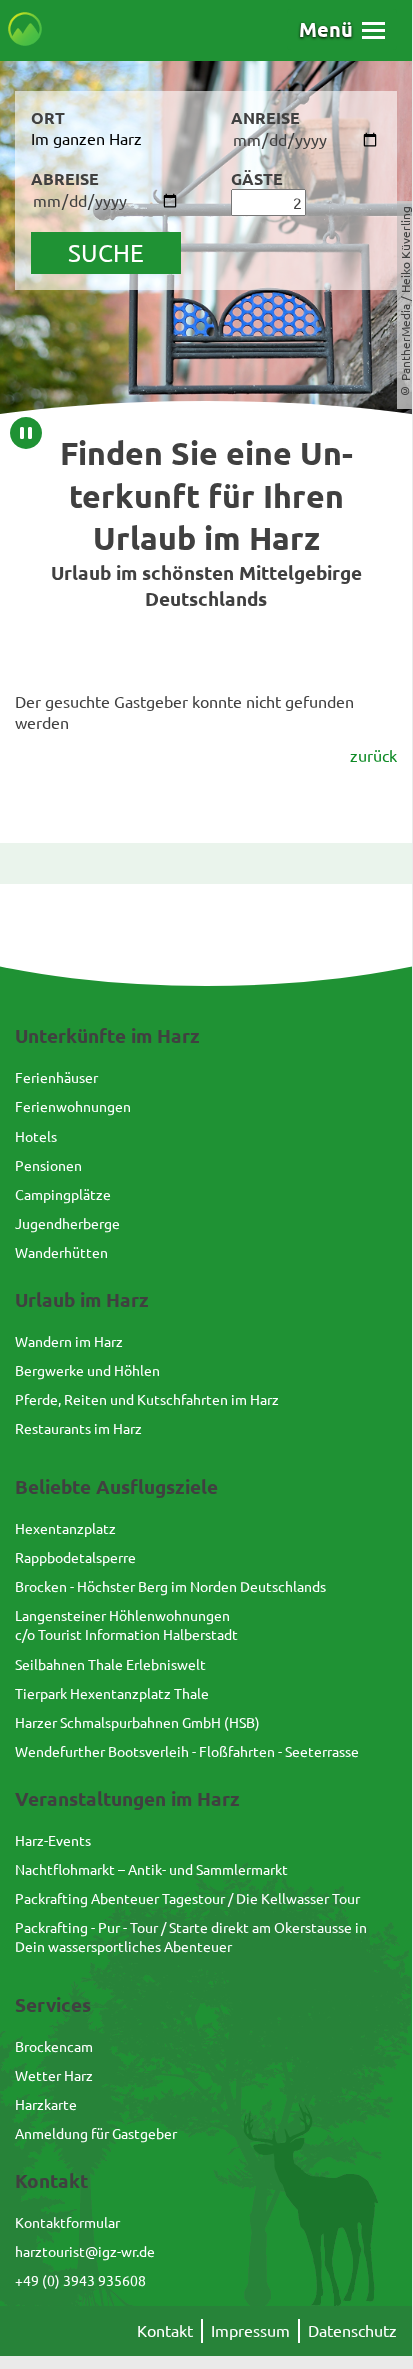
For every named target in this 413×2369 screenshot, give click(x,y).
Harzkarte (46, 2104)
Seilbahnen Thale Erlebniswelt (110, 1664)
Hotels (36, 1136)
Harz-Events (53, 1840)
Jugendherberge (67, 1223)
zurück (373, 755)
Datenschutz (352, 2330)
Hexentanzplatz (65, 1528)
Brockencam (54, 2046)
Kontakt (165, 2330)
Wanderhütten (61, 1252)
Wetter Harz (54, 2075)
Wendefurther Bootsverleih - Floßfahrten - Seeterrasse (187, 1751)
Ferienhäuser (56, 1077)
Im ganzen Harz (86, 138)
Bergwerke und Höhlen (87, 1370)
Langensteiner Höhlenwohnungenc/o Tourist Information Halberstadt (126, 1624)
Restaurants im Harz (78, 1428)
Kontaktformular (67, 2222)
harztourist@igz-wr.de (85, 2251)
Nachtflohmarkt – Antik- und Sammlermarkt (151, 1869)
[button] (342, 29)
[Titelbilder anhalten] (26, 433)
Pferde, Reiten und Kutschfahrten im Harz (147, 1399)
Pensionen (48, 1165)
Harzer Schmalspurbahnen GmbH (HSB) (137, 1722)
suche (106, 252)
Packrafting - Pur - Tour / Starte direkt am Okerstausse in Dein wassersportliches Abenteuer (191, 1936)
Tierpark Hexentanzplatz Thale (112, 1693)
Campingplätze (63, 1194)
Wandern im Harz (69, 1341)
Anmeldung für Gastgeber (96, 2133)
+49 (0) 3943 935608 (80, 2280)
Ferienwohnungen (73, 1106)
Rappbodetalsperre (75, 1557)
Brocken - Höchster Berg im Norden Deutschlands (170, 1586)
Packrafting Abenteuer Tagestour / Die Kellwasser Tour (187, 1898)
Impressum (250, 2330)
